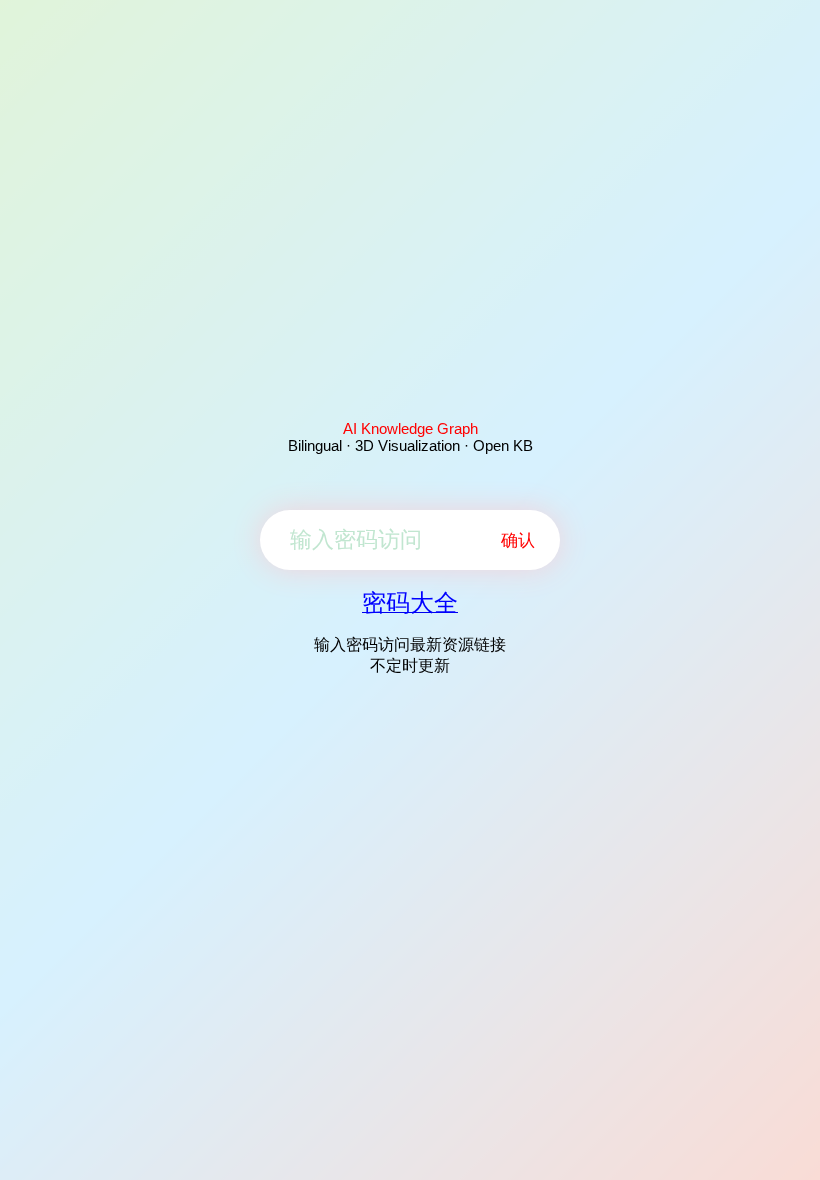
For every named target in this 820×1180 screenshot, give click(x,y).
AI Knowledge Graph (410, 428)
